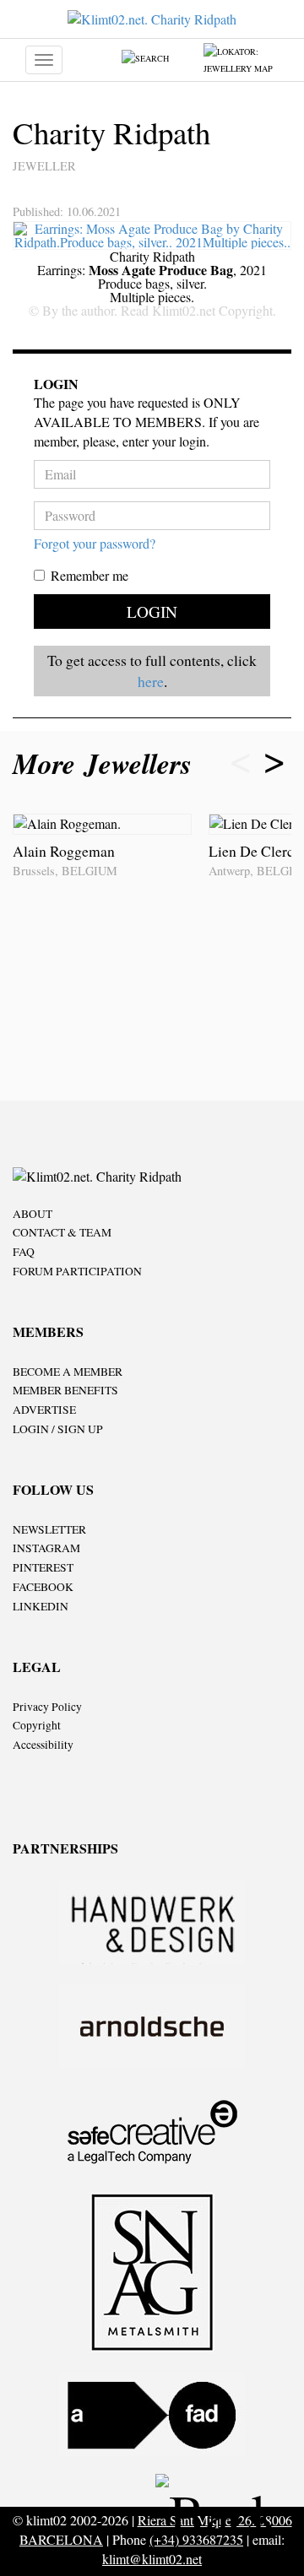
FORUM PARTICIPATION (77, 1271)
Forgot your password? (95, 543)
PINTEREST (43, 1567)
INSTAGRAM (46, 1548)
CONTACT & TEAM (62, 1232)
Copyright (37, 1725)
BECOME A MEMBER (68, 1372)
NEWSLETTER (49, 1529)
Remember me (90, 575)
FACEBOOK (43, 1587)
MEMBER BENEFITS (65, 1390)
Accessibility (43, 1745)
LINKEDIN (41, 1606)
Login (152, 612)
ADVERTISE (44, 1410)
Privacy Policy (47, 1707)
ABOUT (33, 1214)
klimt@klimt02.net (152, 2559)
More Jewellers (107, 763)
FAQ (24, 1252)
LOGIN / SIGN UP (58, 1429)
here (151, 681)
